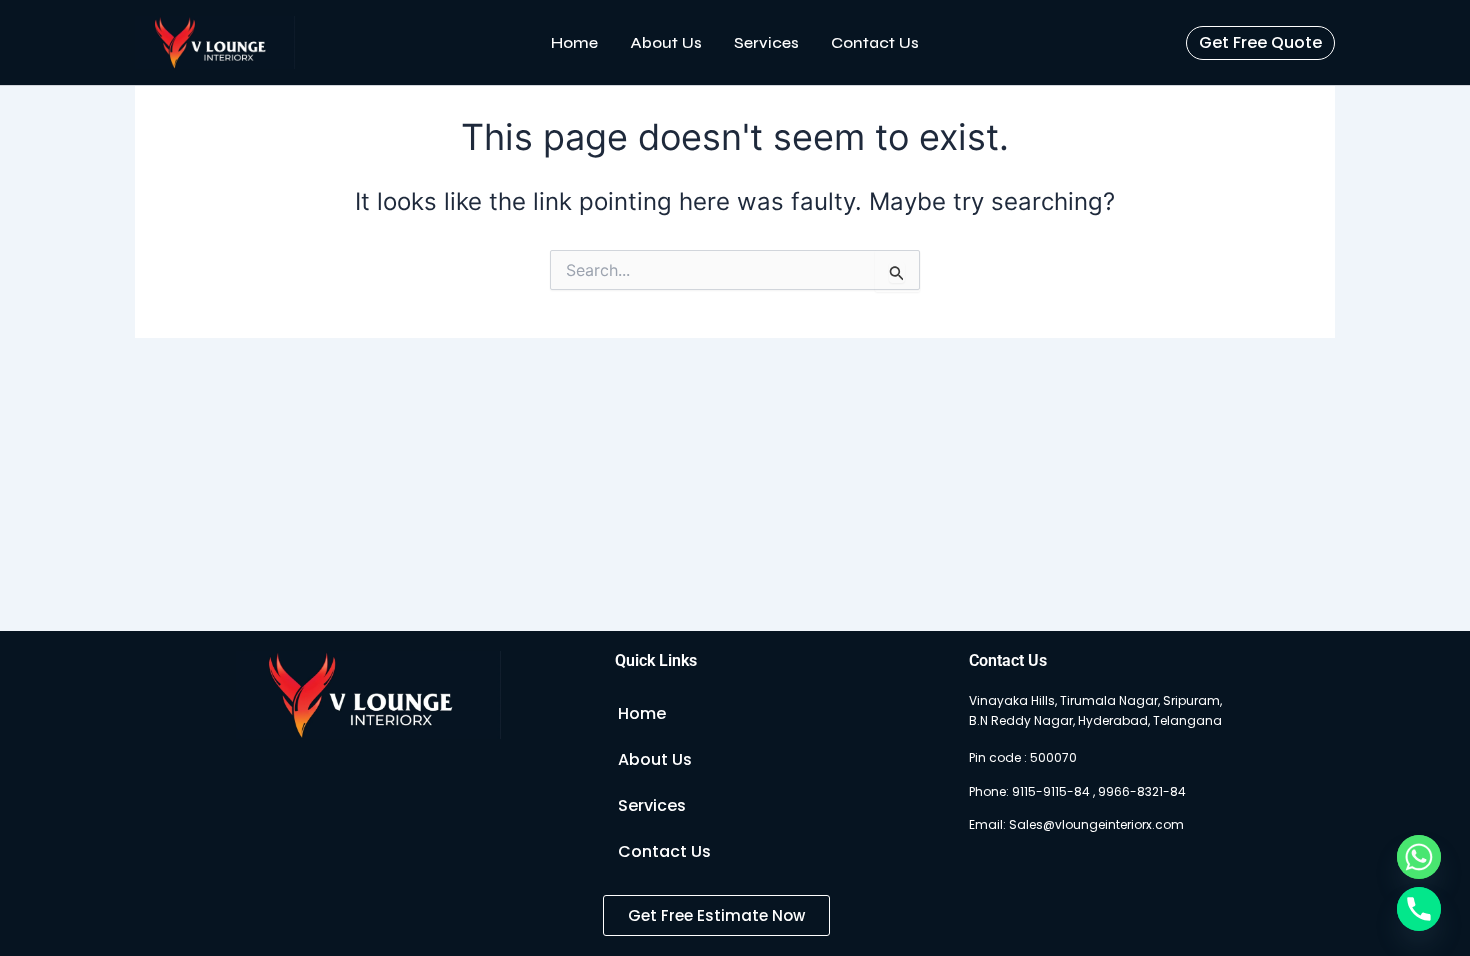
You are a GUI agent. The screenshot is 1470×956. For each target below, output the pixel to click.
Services (766, 42)
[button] (1260, 43)
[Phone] (1419, 909)
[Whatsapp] (1419, 857)
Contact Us (875, 42)
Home (574, 42)
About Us (666, 42)
